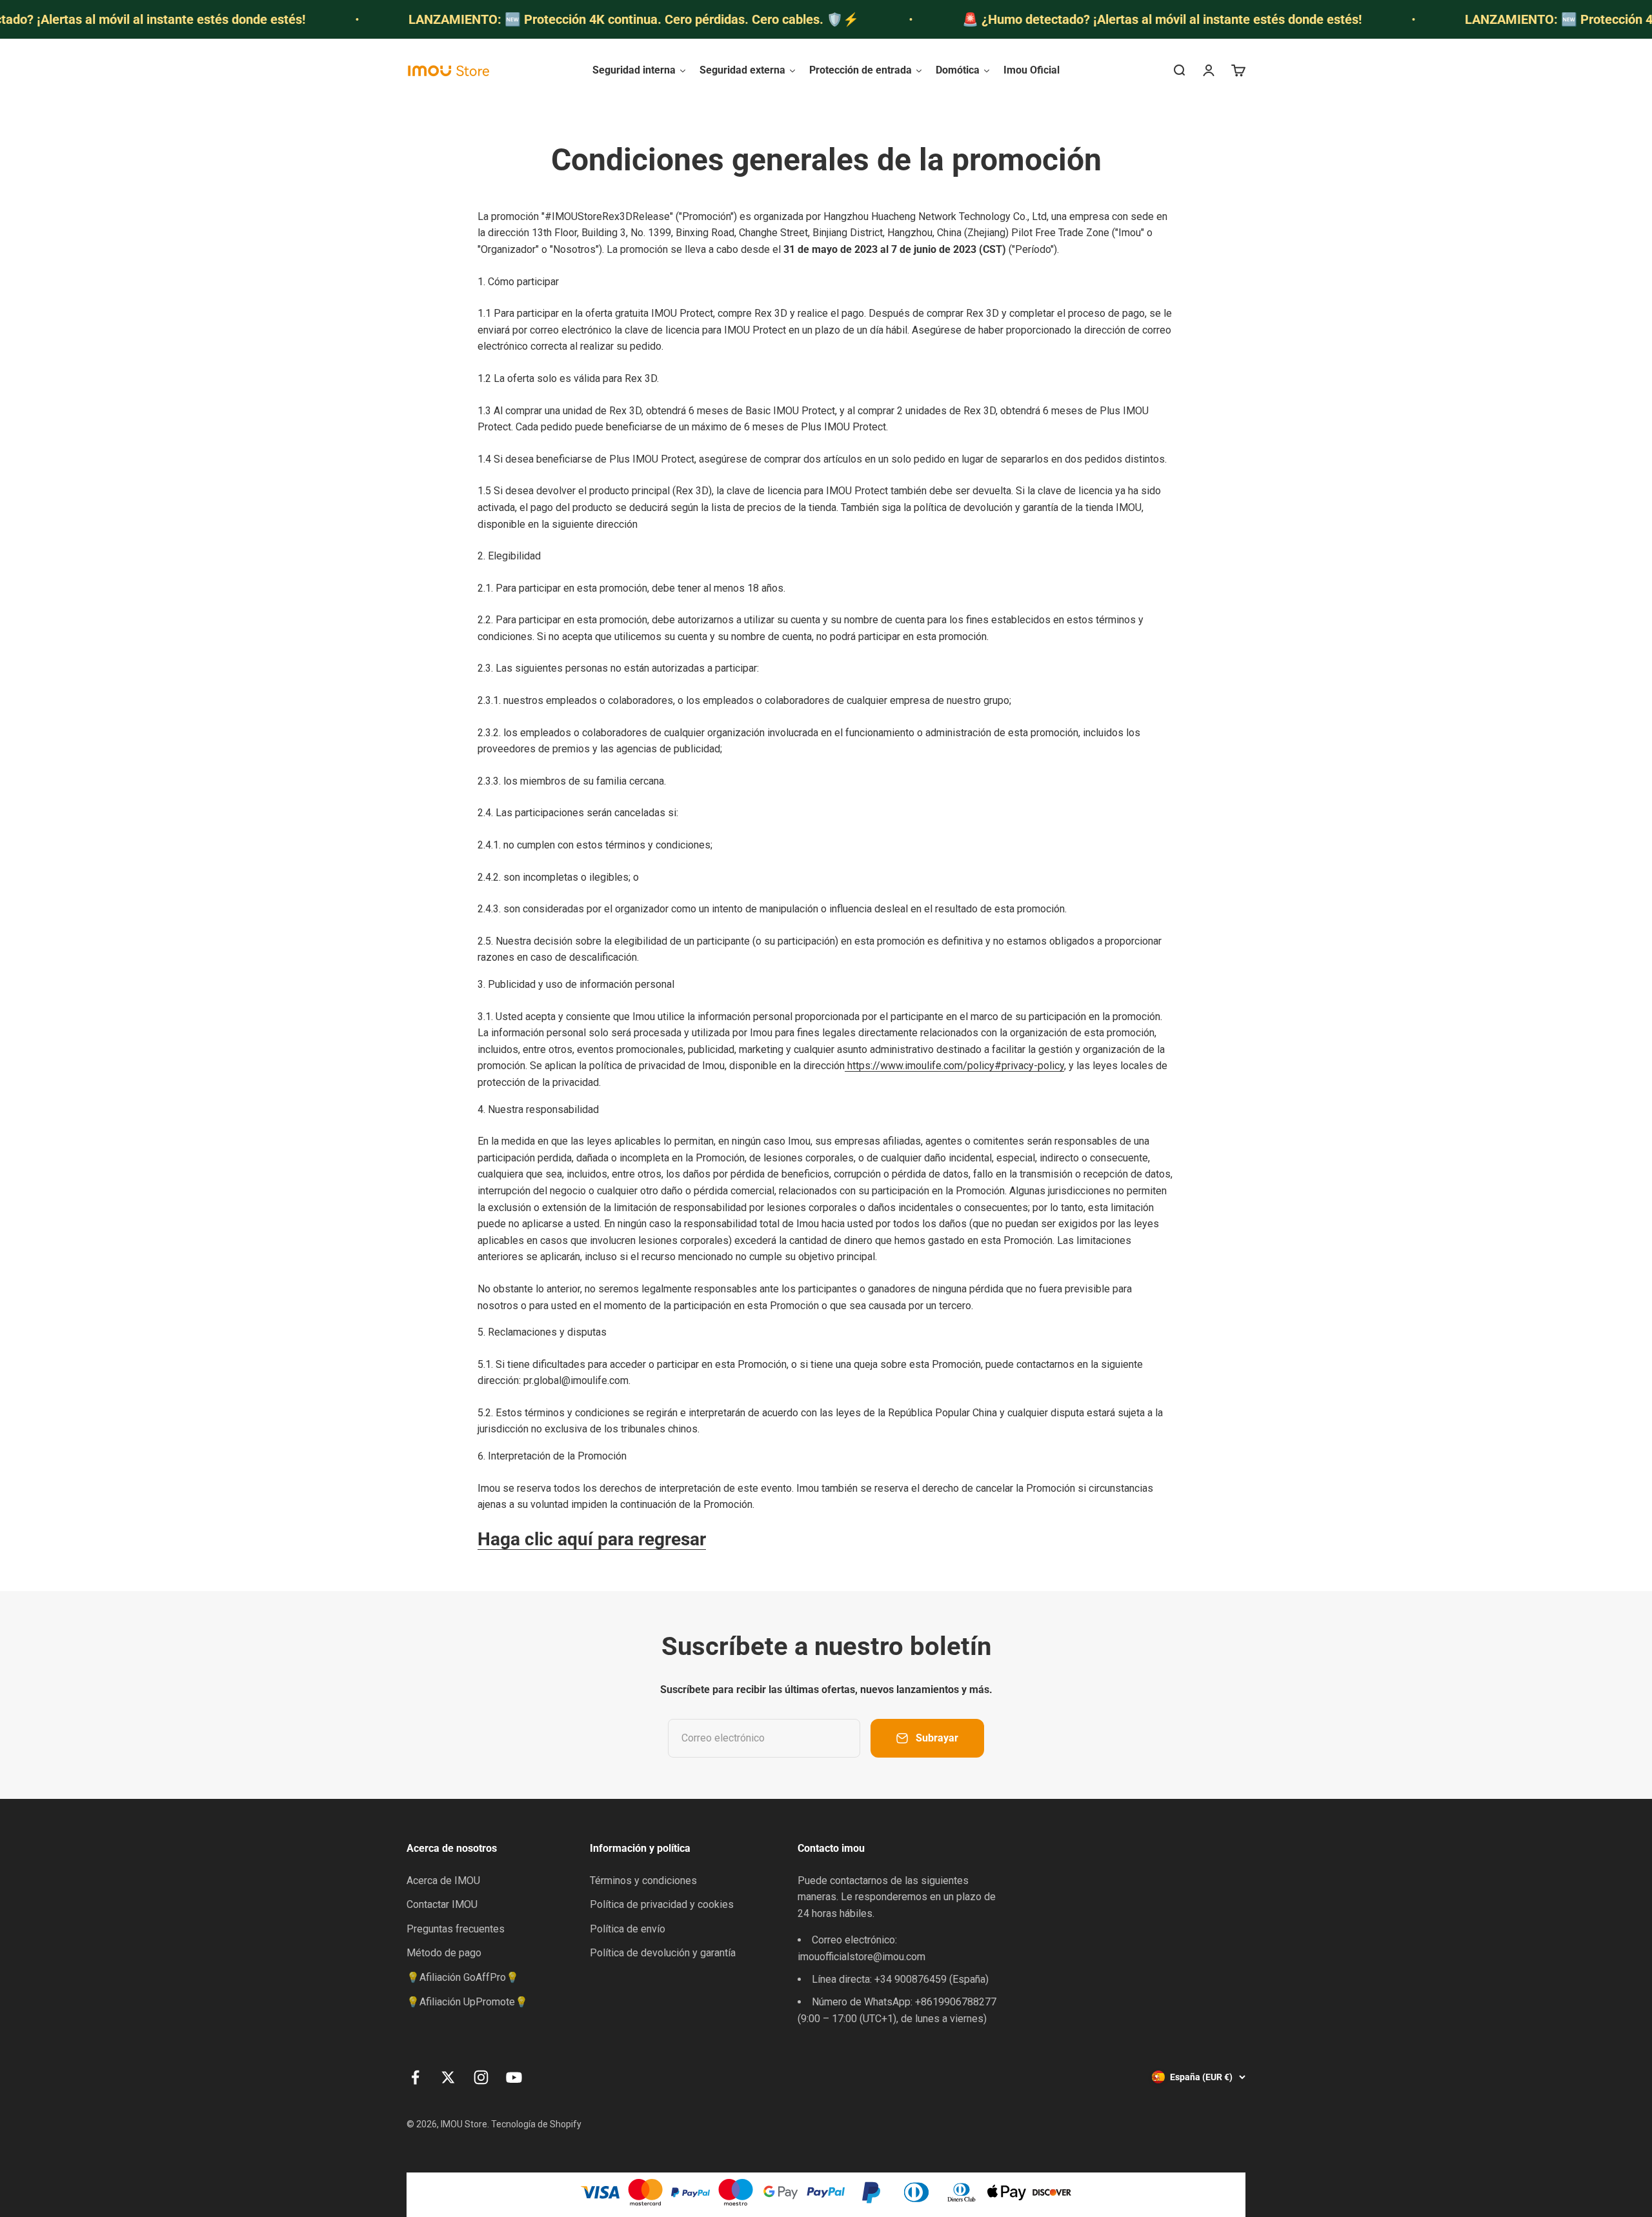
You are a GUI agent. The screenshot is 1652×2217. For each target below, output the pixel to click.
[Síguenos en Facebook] (415, 2077)
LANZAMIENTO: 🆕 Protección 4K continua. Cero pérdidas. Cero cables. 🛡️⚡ (541, 19)
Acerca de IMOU (443, 1881)
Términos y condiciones (643, 1881)
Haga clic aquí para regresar (592, 1539)
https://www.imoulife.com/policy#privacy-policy (954, 1066)
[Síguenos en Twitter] (448, 2077)
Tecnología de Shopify (536, 2124)
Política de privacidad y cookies (662, 1904)
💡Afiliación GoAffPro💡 (463, 1977)
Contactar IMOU (442, 1904)
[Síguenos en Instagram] (481, 2077)
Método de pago (444, 1953)
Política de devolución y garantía (663, 1953)
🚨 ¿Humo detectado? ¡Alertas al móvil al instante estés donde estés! (1070, 19)
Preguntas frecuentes (456, 1929)
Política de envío (628, 1929)
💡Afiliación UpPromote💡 (467, 2002)
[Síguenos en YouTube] (514, 2077)
